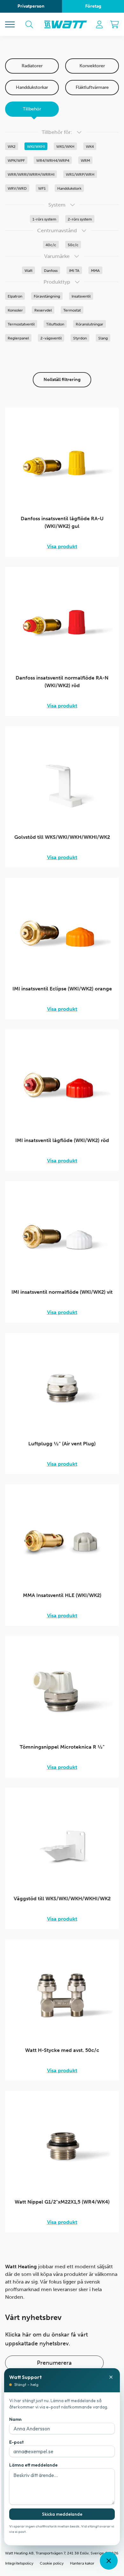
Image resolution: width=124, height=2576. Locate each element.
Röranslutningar (90, 324)
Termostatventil (21, 324)
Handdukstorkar (32, 87)
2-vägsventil (51, 338)
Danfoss (51, 271)
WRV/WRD (17, 188)
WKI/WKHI (36, 147)
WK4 (90, 147)
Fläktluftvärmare (92, 87)
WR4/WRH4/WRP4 (53, 161)
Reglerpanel (18, 338)
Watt (28, 271)
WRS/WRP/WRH (80, 174)
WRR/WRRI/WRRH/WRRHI (31, 174)
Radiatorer (32, 66)
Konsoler (15, 310)
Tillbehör (32, 109)
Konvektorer (92, 66)
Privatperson (31, 6)
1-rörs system (44, 219)
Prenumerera (54, 2363)
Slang (103, 338)
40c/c (51, 245)
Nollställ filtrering (62, 380)
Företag (93, 6)
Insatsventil (81, 296)
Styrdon (80, 338)
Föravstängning (47, 296)
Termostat (72, 310)
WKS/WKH (65, 147)
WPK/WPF (16, 161)
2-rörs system (80, 219)
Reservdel (43, 310)
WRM (85, 161)
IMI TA (74, 271)
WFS (42, 188)
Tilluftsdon (55, 324)
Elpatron (15, 296)
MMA (95, 271)
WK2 (12, 147)
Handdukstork (69, 188)
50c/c (73, 245)
